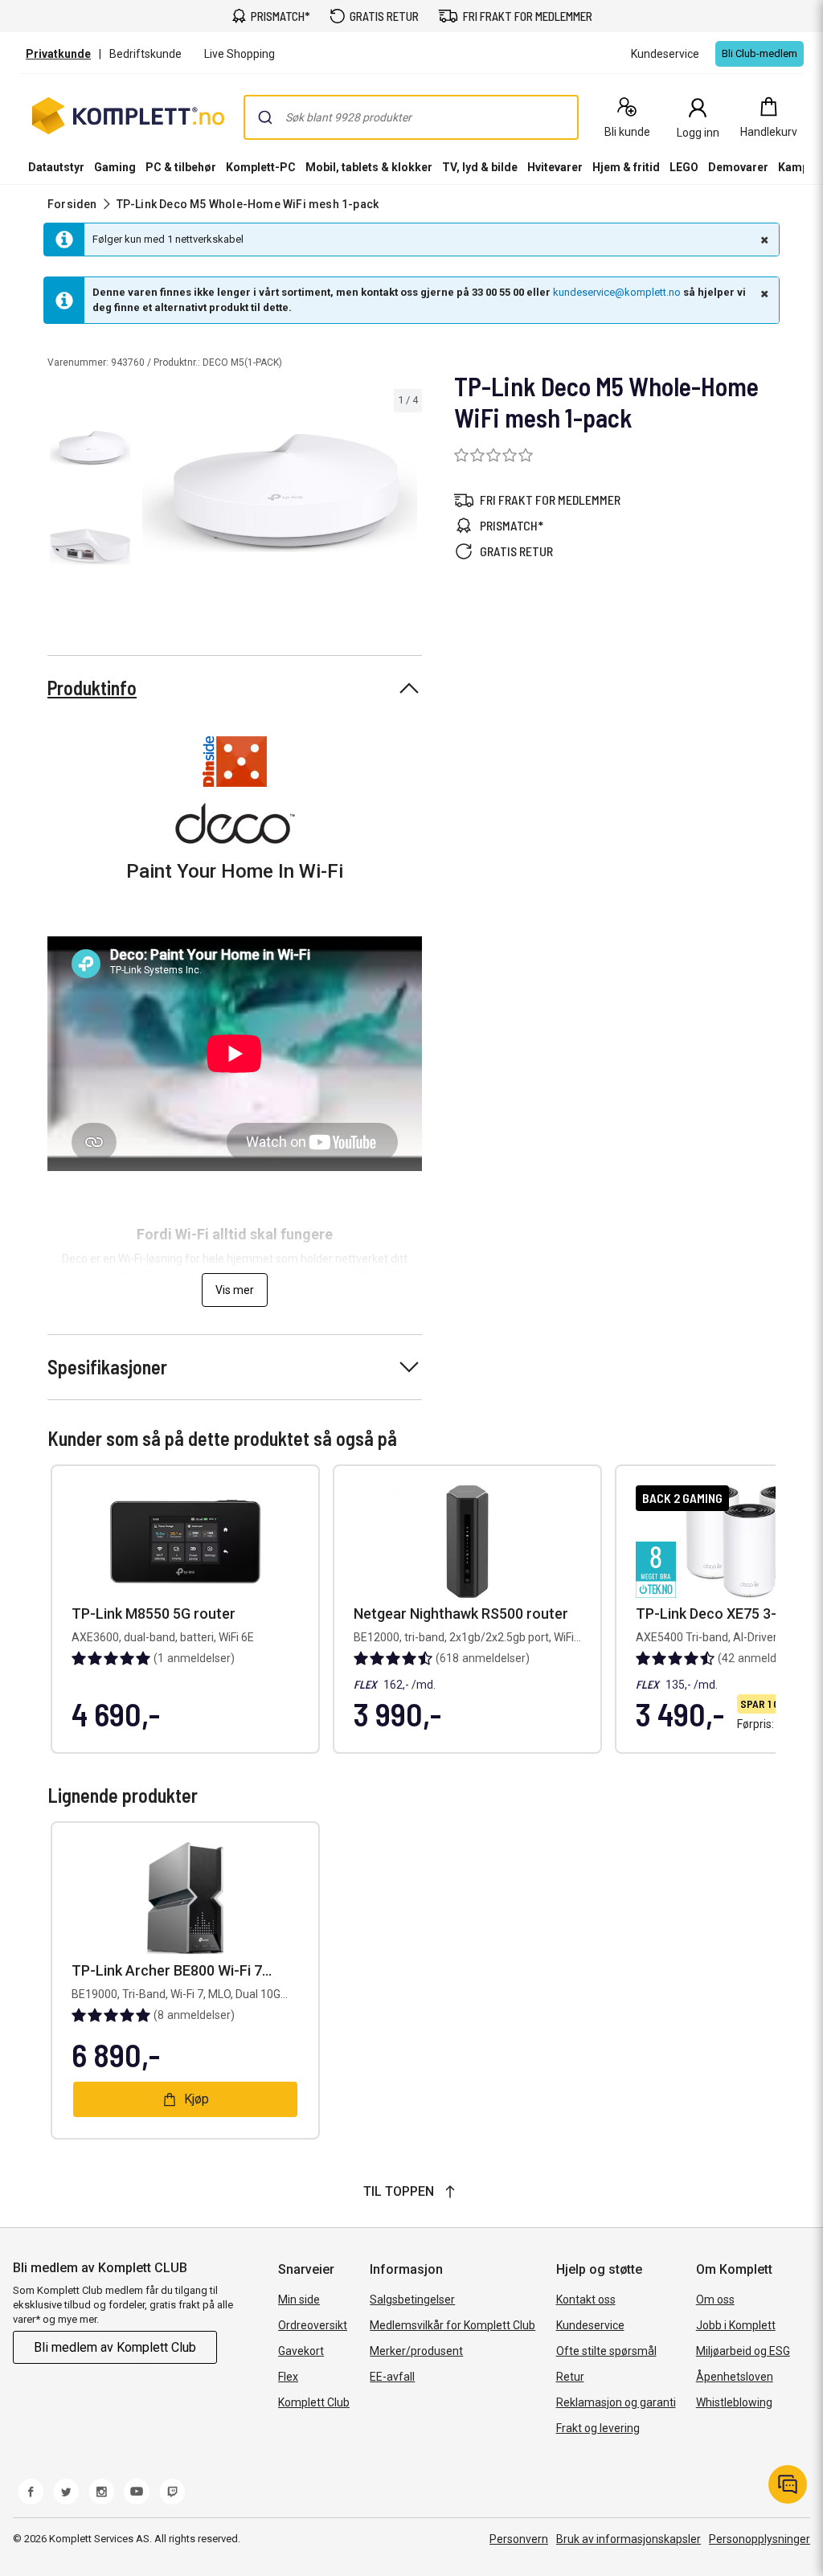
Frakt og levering (598, 2428)
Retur (570, 2377)
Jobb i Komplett (736, 2325)
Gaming (115, 167)
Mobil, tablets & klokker (369, 167)
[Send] (265, 117)
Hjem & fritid (626, 167)
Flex (288, 2377)
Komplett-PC (261, 167)
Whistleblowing (734, 2402)
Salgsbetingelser (412, 2300)
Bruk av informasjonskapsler (629, 2539)
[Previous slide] (151, 496)
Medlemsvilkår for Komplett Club (452, 2325)
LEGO (684, 167)
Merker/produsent (416, 2351)
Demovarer (738, 167)
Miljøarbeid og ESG (743, 2351)
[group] (280, 493)
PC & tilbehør (181, 167)
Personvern (519, 2539)
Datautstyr (56, 167)
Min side (299, 2300)
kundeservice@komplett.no (617, 292)
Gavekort (301, 2351)
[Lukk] (763, 240)
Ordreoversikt (313, 2325)
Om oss (715, 2300)
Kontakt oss (586, 2300)
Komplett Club (314, 2402)
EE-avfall (392, 2377)
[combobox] (411, 117)
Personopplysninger (760, 2539)
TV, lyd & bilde (480, 167)
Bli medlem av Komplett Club (115, 2347)
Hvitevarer (555, 167)
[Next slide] (407, 496)
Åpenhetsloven (735, 2377)
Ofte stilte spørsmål (606, 2351)
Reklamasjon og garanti (616, 2402)
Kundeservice (590, 2325)
